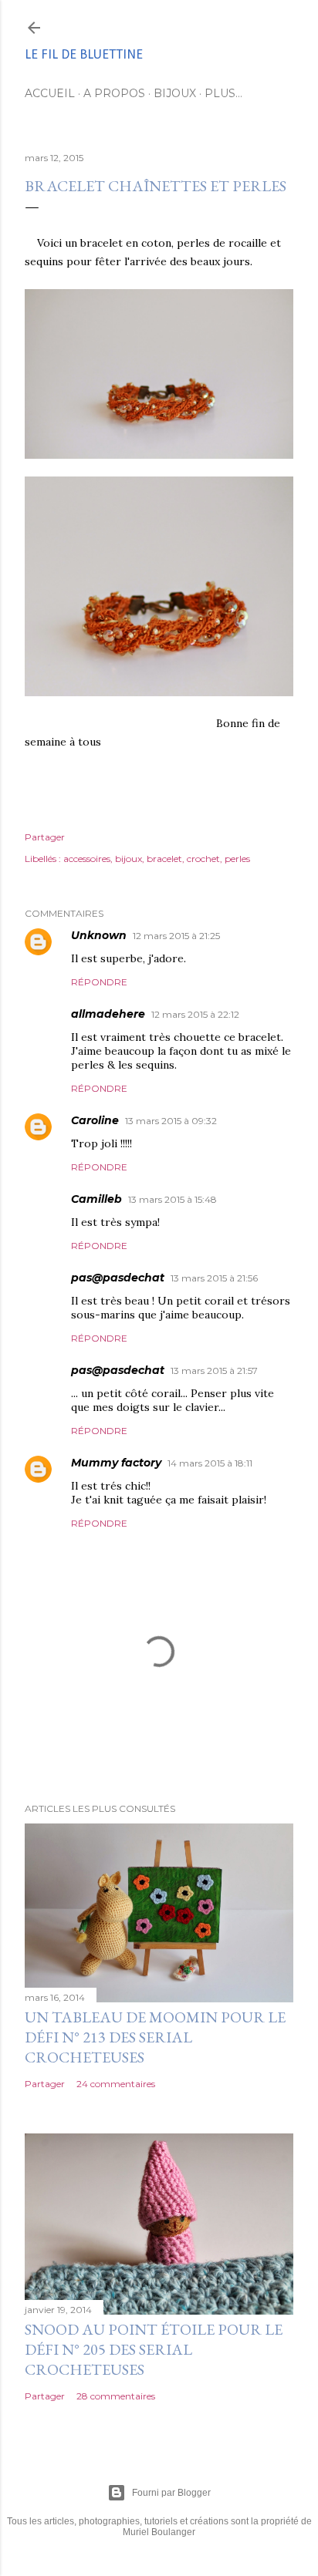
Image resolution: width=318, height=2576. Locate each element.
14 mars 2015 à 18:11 (210, 1463)
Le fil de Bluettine (84, 55)
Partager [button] (45, 837)
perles (237, 859)
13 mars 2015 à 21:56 (214, 1278)
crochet (203, 859)
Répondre (99, 982)
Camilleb (96, 1199)
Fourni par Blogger (171, 2493)
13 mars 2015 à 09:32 (171, 1121)
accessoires (87, 859)
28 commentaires (116, 2396)
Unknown (99, 935)
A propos (114, 93)
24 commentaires (116, 2084)
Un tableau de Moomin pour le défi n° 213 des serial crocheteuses (155, 2037)
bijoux (129, 859)
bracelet (164, 859)
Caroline (95, 1120)
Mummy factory (116, 1463)
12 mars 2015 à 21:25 (176, 936)
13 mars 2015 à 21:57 (214, 1370)
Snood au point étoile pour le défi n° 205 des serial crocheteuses (154, 2349)
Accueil (50, 93)
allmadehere (108, 1014)
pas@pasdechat (118, 1278)
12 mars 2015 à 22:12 (195, 1014)
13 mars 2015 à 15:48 (173, 1199)
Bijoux (175, 93)
